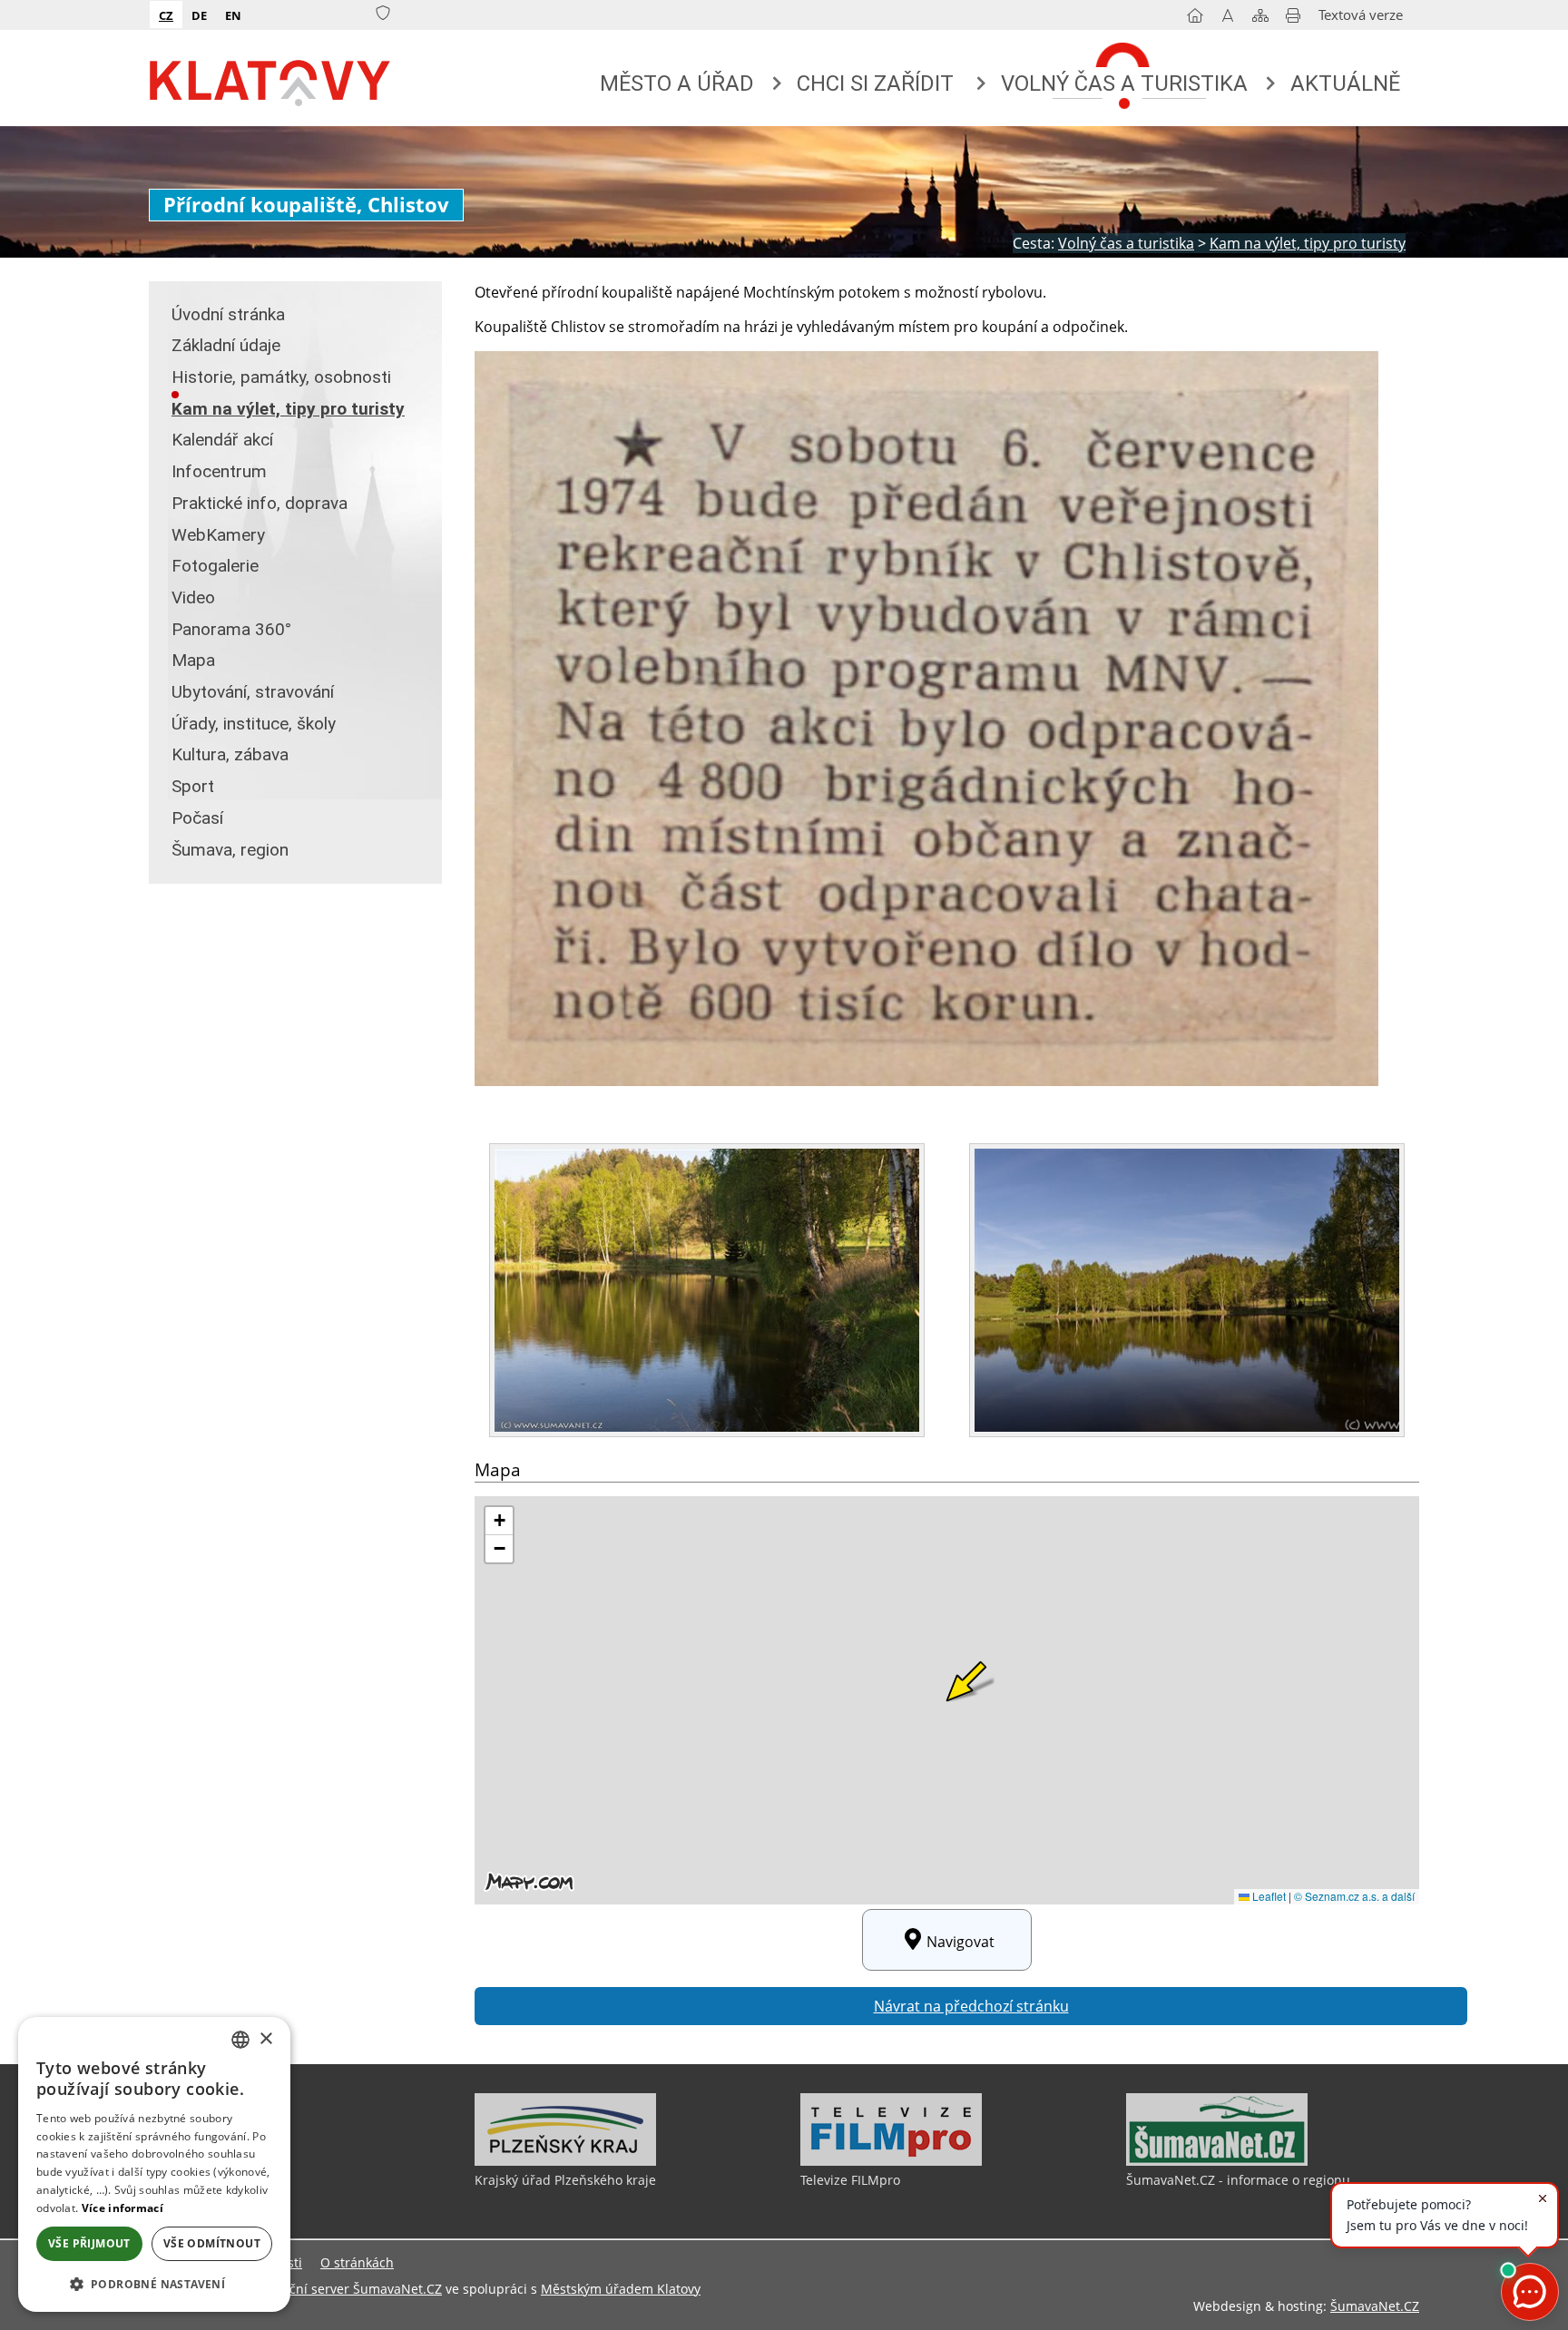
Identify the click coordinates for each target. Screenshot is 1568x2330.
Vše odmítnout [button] (212, 2243)
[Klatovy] (271, 79)
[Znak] (383, 14)
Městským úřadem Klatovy (621, 2289)
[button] (154, 2283)
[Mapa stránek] (1260, 19)
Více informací (122, 2208)
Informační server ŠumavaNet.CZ (342, 2289)
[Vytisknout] (1293, 19)
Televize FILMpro (850, 2180)
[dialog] (154, 2164)
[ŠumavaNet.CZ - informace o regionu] (1217, 2161)
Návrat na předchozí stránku (971, 2006)
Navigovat (960, 1942)
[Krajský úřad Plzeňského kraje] (565, 2161)
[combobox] (240, 2040)
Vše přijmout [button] (89, 2243)
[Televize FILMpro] (891, 2161)
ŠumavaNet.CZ (1375, 2306)
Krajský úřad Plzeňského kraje (565, 2180)
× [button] (265, 2039)
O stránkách (357, 2262)
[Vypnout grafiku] (1228, 19)
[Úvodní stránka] (1195, 19)
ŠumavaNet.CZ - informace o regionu (1238, 2180)
